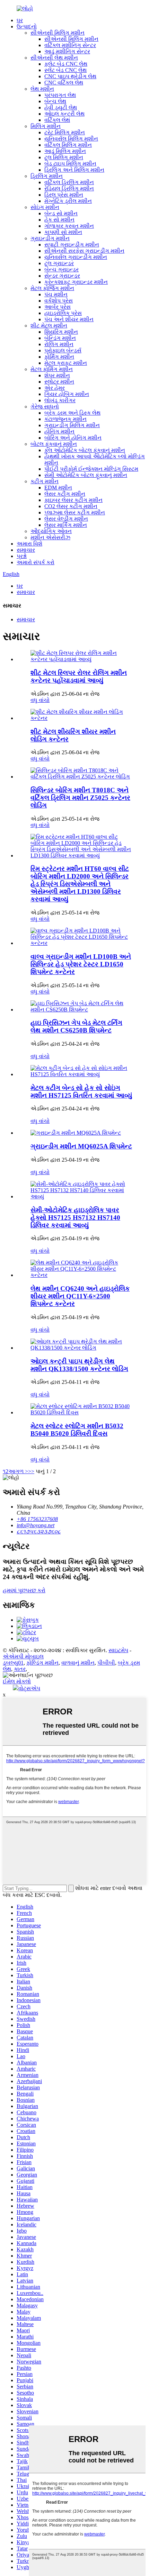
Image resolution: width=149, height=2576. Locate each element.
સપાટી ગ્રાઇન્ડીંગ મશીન (72, 245)
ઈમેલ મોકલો (17, 1681)
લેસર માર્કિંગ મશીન (66, 525)
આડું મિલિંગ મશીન (65, 151)
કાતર (20, 1669)
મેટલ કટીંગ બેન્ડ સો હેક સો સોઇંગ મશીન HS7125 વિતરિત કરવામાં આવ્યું (81, 1092)
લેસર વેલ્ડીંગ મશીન (66, 519)
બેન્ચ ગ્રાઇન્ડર (62, 269)
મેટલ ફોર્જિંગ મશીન (52, 288)
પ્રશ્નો (22, 556)
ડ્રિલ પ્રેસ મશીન (64, 195)
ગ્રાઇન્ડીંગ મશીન (50, 238)
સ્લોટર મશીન (59, 382)
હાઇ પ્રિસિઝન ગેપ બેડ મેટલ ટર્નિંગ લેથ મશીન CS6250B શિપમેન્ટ (76, 1026)
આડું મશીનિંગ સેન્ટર (67, 51)
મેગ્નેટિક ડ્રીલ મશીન (68, 201)
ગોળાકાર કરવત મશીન (69, 226)
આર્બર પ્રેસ (58, 307)
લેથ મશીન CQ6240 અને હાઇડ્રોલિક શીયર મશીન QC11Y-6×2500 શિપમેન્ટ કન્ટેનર (80, 1296)
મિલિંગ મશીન (46, 126)
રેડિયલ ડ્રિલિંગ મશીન (69, 188)
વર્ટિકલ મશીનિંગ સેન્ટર (70, 45)
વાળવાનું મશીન (78, 1663)
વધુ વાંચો (40, 700)
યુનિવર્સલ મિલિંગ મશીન (71, 139)
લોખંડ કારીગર (60, 400)
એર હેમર (55, 388)
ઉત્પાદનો (27, 26)
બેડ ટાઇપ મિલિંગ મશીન (70, 164)
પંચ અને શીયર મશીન (69, 319)
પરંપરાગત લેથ (60, 95)
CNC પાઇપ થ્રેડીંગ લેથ (70, 76)
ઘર (20, 20)
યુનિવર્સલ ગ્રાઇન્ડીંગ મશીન (76, 257)
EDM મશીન (58, 488)
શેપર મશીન (57, 375)
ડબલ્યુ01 (13, 1663)
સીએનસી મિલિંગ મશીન (58, 33)
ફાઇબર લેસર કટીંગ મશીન (73, 500)
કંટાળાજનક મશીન (65, 419)
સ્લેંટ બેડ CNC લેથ (65, 70)
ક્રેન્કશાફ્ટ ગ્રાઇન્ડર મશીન (76, 282)
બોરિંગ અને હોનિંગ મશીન (73, 438)
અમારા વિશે (29, 544)
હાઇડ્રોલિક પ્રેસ (63, 313)
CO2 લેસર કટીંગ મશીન (71, 506)
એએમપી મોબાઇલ (23, 1656)
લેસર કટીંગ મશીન (65, 494)
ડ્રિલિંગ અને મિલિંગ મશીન (74, 170)
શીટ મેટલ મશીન (49, 326)
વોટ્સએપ (29, 1688)
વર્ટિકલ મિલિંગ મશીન (68, 145)
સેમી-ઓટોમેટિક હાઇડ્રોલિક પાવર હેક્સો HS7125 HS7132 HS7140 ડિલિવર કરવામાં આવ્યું (75, 1218)
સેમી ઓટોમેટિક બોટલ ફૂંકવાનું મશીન (86, 475)
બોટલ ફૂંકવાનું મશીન (54, 444)
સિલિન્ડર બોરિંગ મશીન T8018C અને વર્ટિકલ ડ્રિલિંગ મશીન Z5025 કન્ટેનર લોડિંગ (80, 798)
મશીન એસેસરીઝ (50, 537)
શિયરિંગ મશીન (61, 332)
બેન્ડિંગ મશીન (60, 338)
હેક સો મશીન (59, 220)
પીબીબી (106, 1663)
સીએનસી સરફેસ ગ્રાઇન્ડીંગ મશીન (84, 251)
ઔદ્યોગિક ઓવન (51, 531)
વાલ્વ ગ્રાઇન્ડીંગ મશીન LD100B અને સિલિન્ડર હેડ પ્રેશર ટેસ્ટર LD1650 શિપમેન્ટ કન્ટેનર (81, 964)
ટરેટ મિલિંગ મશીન (65, 132)
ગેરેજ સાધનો (45, 407)
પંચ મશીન (56, 294)
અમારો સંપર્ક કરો (36, 562)
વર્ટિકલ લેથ (57, 120)
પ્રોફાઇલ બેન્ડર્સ (63, 350)
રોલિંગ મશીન (59, 344)
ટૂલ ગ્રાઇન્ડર (59, 263)
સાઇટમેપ (118, 1650)
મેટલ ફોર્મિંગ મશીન (52, 369)
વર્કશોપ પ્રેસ (59, 301)
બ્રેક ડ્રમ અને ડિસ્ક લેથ (72, 413)
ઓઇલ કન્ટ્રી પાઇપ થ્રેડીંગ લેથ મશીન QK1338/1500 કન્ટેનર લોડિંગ (79, 1365)
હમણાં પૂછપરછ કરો (24, 1590)
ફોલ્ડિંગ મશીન (42, 1663)
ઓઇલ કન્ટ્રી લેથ (64, 114)
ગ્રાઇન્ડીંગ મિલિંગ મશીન (72, 425)
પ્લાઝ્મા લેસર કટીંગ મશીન (75, 512)
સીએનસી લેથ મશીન (54, 58)
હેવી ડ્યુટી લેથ (61, 107)
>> (31, 1471)
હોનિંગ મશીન (59, 431)
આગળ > (18, 1471)
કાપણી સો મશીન (63, 232)
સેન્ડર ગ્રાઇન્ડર (62, 276)
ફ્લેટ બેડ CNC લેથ (66, 64)
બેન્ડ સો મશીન (61, 213)
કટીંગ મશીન (45, 481)
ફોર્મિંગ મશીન (59, 357)
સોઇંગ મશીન (45, 207)
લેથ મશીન (42, 89)
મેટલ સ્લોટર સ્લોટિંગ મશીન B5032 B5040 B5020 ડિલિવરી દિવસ (77, 1430)
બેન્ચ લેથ (55, 101)
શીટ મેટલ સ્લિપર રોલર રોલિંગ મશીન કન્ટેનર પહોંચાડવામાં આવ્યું (79, 677)
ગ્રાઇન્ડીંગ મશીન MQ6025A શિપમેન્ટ (81, 1146)
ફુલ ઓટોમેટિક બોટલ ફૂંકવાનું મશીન (85, 450)
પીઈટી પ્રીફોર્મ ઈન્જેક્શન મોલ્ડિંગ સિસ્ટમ (91, 469)
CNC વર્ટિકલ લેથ (64, 83)
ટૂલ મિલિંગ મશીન (64, 157)
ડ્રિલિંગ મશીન (47, 176)
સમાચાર (26, 550)
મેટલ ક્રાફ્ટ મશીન (66, 363)
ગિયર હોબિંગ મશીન (67, 394)
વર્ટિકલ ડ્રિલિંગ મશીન (69, 182)
